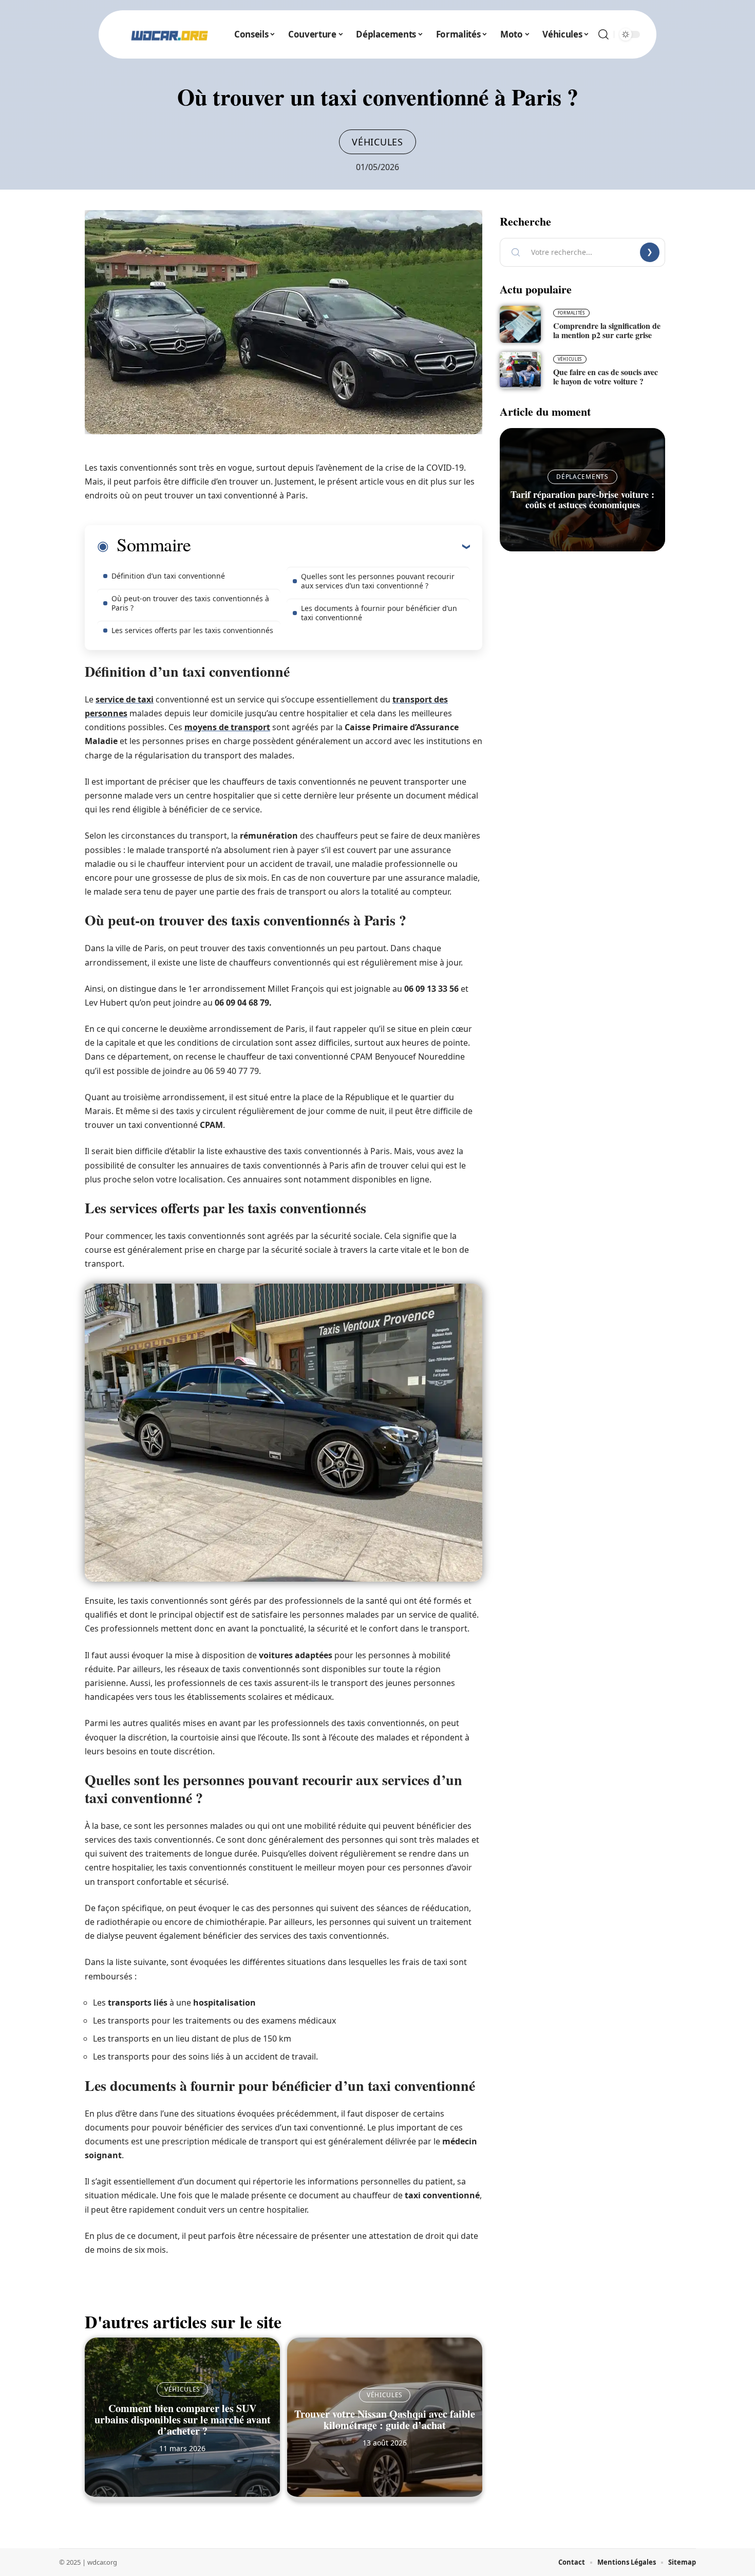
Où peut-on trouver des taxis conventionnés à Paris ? (190, 603)
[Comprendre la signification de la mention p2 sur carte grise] (520, 324)
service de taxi (125, 699)
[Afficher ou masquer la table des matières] (330, 546)
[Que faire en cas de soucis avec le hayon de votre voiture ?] (520, 370)
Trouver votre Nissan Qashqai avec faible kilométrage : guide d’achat (385, 2420)
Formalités (571, 313)
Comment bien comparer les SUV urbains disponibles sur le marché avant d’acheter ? (183, 2420)
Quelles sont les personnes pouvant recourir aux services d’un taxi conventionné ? (378, 581)
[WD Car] (169, 34)
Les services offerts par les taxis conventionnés (192, 630)
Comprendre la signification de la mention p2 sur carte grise (607, 330)
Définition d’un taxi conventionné (168, 576)
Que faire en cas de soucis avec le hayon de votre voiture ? (606, 376)
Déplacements (582, 477)
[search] (603, 34)
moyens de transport (227, 727)
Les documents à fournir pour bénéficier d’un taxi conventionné (379, 613)
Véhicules (377, 142)
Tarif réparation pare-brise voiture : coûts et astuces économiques (582, 499)
